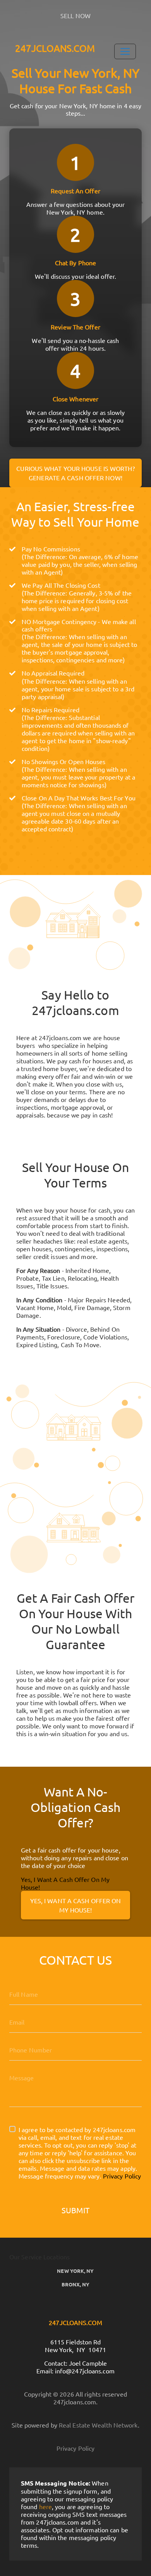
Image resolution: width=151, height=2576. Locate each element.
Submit (75, 2210)
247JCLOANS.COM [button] (55, 48)
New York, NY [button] (75, 2271)
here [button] (45, 2506)
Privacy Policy (122, 2176)
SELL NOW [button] (75, 15)
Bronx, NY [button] (76, 2284)
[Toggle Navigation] (125, 51)
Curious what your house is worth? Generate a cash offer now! (75, 473)
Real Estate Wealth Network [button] (98, 2425)
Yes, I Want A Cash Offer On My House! (76, 1905)
